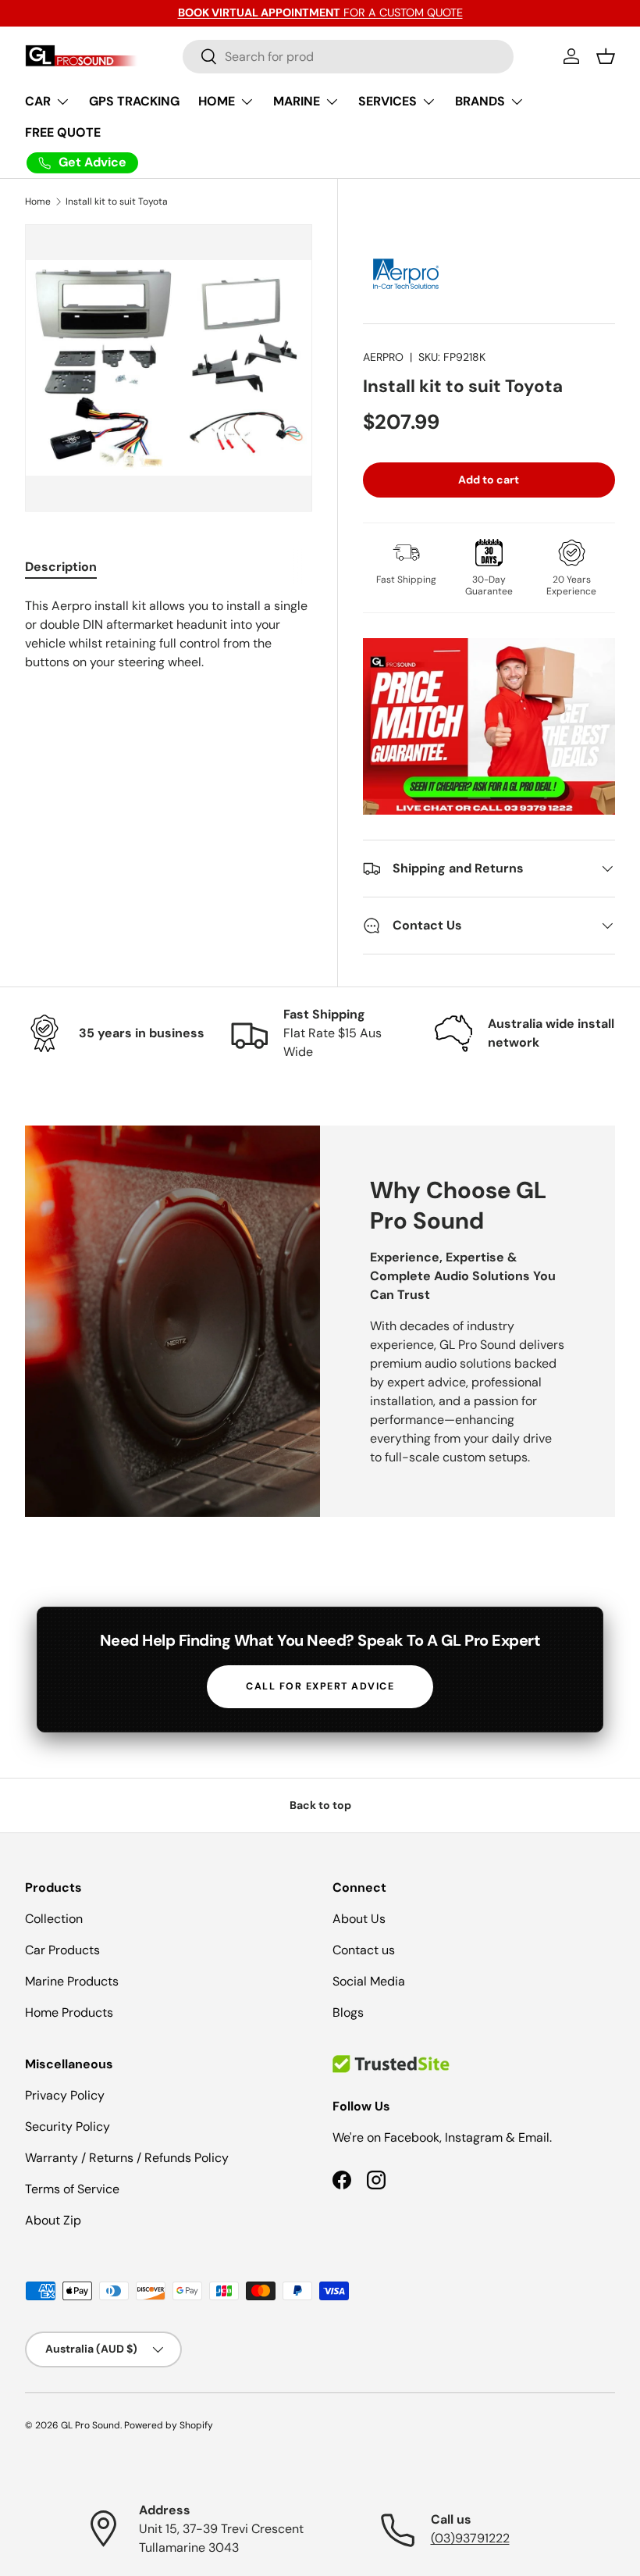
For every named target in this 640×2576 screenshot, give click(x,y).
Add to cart (489, 480)
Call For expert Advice (320, 1686)
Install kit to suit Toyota (117, 202)
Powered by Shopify (169, 2425)
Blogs (348, 2012)
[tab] (61, 567)
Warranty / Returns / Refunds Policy (127, 2158)
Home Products (69, 2012)
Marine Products (72, 1981)
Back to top (320, 1805)
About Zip (53, 2220)
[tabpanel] (169, 634)
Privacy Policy (65, 2095)
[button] (606, 56)
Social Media (369, 1981)
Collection (54, 1919)
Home (38, 202)
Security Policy (68, 2126)
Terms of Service (72, 2189)
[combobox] (348, 57)
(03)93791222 (470, 2538)
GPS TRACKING (134, 101)
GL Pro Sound (91, 2425)
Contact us (364, 1950)
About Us (359, 1919)
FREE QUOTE (63, 132)
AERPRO (383, 357)
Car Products (62, 1950)
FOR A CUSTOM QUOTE (320, 12)
